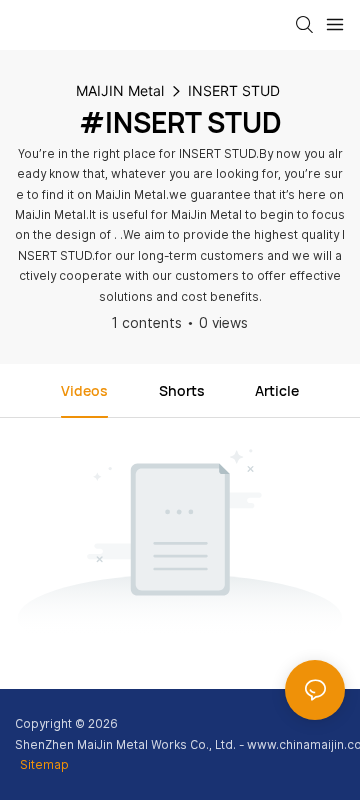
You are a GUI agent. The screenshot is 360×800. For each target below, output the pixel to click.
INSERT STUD (234, 90)
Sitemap (44, 765)
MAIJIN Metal (120, 90)
